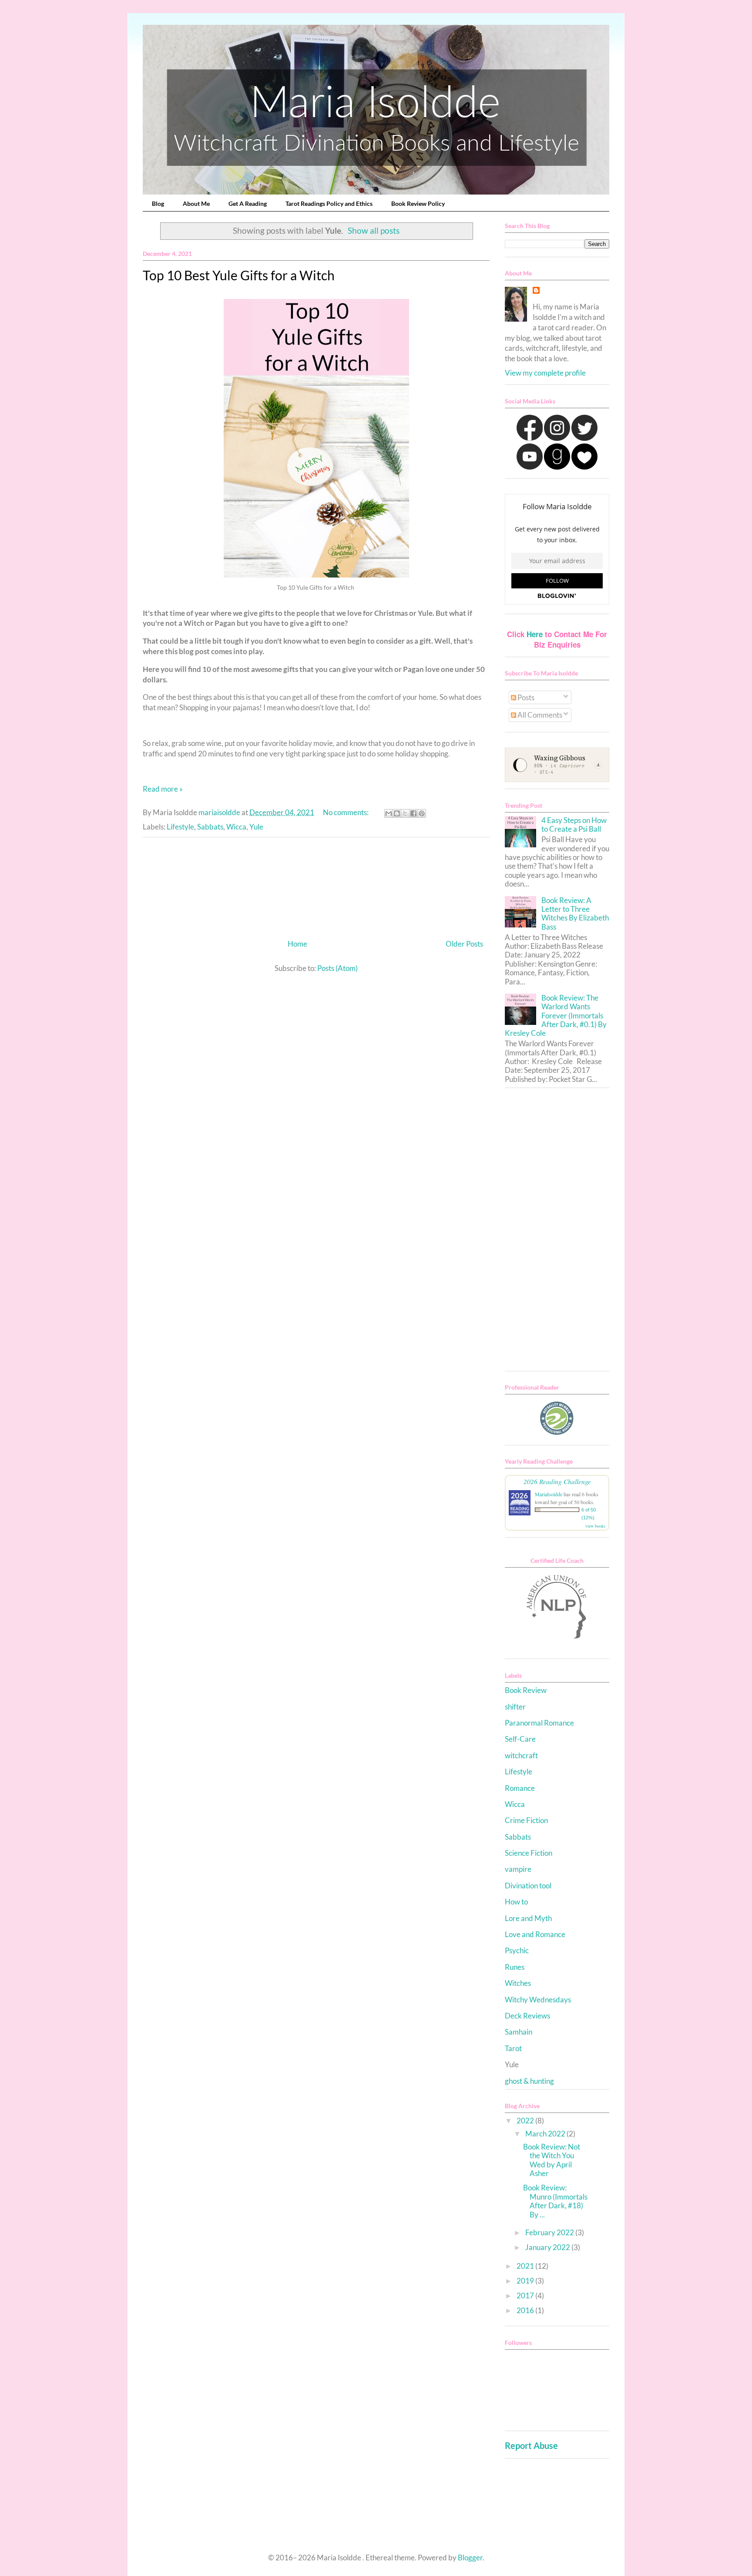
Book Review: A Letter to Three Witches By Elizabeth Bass (575, 914)
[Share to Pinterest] (422, 813)
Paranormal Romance (539, 1723)
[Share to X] (405, 813)
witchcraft (521, 1755)
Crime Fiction (526, 1820)
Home (297, 944)
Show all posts (374, 231)
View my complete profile (545, 373)
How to (516, 1902)
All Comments (539, 715)
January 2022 (548, 2247)
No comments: (346, 812)
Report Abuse (531, 2445)
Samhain (519, 2032)
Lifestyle (180, 827)
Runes (515, 1967)
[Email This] (389, 813)
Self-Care (520, 1739)
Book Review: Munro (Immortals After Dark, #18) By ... (555, 2201)
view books (595, 1526)
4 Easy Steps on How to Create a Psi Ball (574, 825)
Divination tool (528, 1886)
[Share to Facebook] (413, 813)
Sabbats (210, 827)
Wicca (236, 827)
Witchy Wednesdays (538, 2000)
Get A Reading (248, 203)
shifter (515, 1707)
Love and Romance (535, 1934)
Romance (520, 1788)
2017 (526, 2296)
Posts (525, 697)
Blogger (470, 2558)
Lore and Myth (528, 1918)
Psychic (517, 1950)
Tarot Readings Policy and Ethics (329, 203)
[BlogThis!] (397, 813)
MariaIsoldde (549, 1494)
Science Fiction (529, 1853)
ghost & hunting (529, 2081)
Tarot (513, 2048)
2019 (526, 2281)
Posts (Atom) (337, 968)
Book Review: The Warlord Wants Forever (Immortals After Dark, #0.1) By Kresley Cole (556, 1016)
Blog (158, 203)
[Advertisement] (316, 885)
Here (535, 634)
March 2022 (546, 2134)
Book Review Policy (418, 203)
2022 (526, 2121)
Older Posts (464, 944)
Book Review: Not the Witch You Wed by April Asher (552, 2160)
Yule (256, 827)
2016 (526, 2310)
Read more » (163, 789)
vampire (518, 1869)
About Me (196, 203)
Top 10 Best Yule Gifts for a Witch (239, 275)
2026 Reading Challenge (557, 1481)
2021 (526, 2266)
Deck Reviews (527, 2016)
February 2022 (550, 2232)
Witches (518, 1983)
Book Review (526, 1690)
